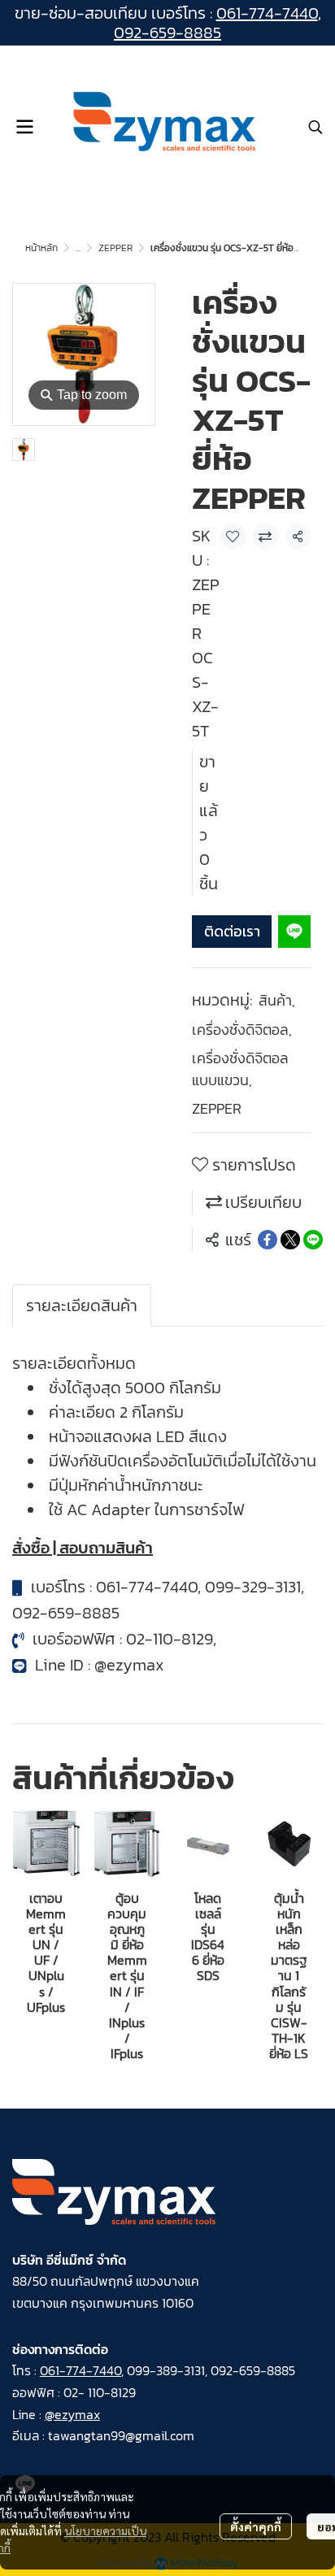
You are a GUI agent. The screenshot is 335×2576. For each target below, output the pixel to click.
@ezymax (129, 1665)
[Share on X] (290, 1240)
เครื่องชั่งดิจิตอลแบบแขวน (240, 1069)
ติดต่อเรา (232, 931)
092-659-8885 (167, 33)
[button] (315, 127)
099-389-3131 (166, 2370)
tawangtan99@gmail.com (121, 2435)
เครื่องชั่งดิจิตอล (242, 1030)
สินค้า (277, 1000)
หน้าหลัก (41, 248)
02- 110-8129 (100, 2392)
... (78, 248)
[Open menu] (24, 127)
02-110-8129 (170, 1639)
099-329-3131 (253, 1587)
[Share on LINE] (313, 1240)
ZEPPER (115, 248)
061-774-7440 (267, 13)
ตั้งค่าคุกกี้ (256, 2526)
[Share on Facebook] (268, 1240)
